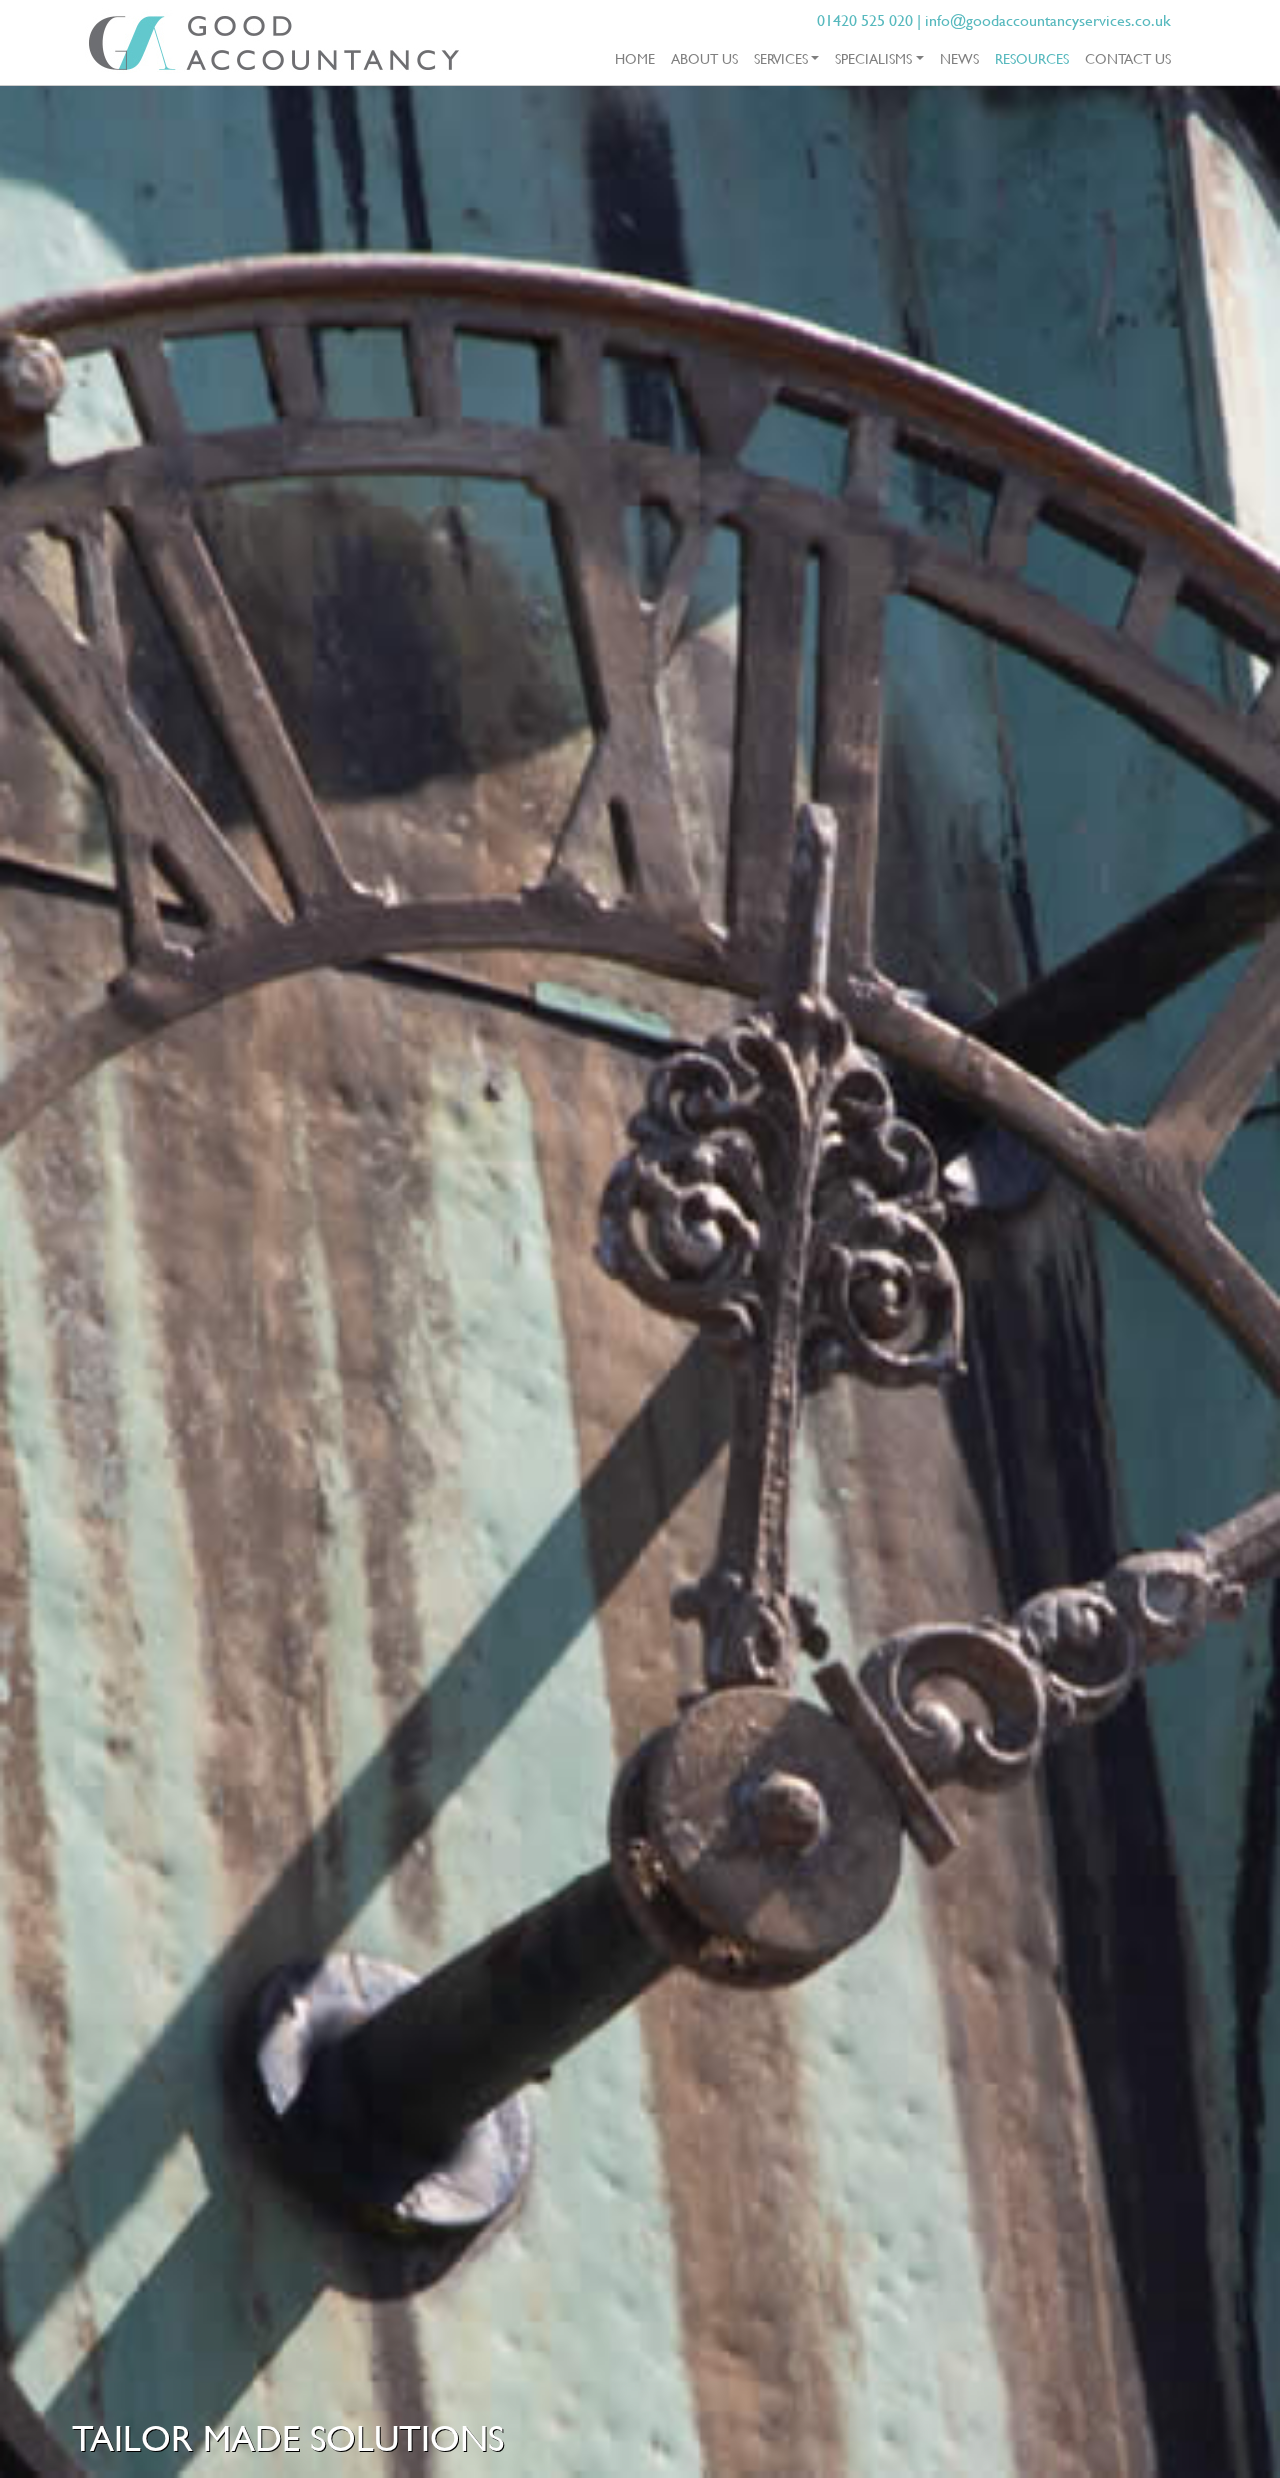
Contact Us (1128, 58)
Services (781, 58)
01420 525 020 (865, 20)
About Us (704, 58)
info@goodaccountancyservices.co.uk (1048, 20)
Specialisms (873, 58)
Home (635, 58)
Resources (1036, 58)
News (959, 58)
